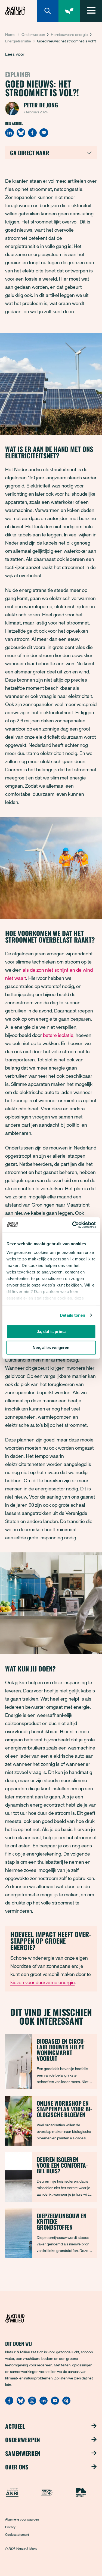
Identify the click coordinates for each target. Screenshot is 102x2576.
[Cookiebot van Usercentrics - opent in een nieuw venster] (73, 1225)
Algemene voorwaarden (22, 2519)
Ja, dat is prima (51, 1331)
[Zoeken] (48, 11)
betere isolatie (58, 1035)
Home (10, 34)
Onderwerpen (33, 34)
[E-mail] (44, 133)
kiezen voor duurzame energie (43, 1982)
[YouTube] (55, 2403)
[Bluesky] (21, 133)
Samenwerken (23, 2453)
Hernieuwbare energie (69, 34)
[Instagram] (32, 2403)
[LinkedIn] (10, 133)
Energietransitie (18, 41)
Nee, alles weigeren (51, 1348)
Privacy (10, 2527)
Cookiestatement (17, 2534)
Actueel (15, 2426)
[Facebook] (32, 133)
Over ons (17, 2467)
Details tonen (72, 1315)
